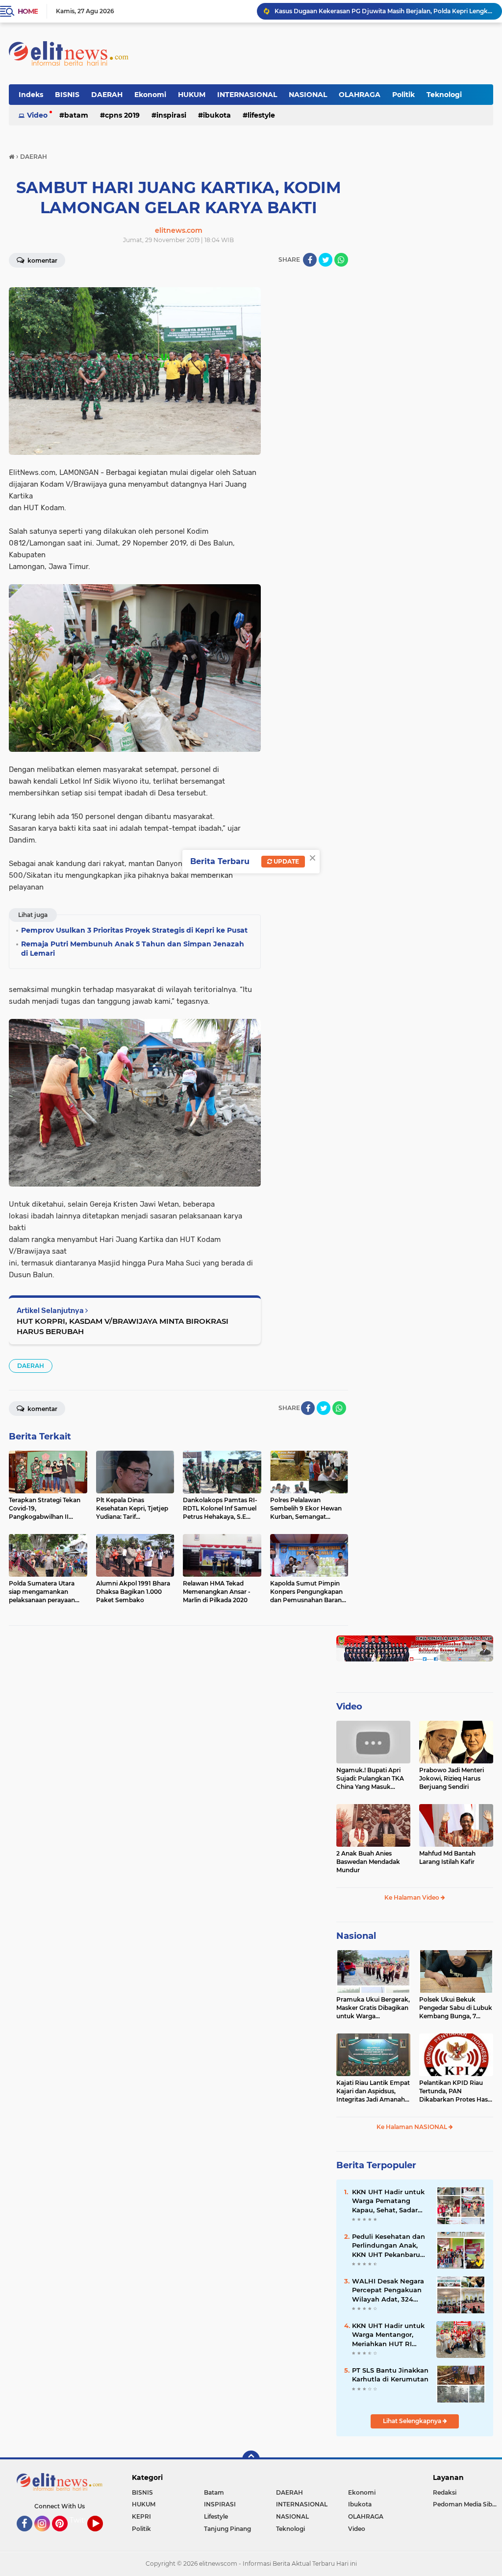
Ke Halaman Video (413, 1897)
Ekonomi (150, 95)
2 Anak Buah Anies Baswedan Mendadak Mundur (368, 1862)
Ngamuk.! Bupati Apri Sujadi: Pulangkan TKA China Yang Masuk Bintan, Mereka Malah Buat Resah (370, 1779)
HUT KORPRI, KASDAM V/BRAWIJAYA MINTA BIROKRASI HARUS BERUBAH (123, 1326)
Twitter (82, 2520)
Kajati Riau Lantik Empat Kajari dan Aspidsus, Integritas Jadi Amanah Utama (373, 2091)
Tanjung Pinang (227, 2529)
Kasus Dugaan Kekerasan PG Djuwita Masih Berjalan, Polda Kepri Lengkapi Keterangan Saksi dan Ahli (384, 11)
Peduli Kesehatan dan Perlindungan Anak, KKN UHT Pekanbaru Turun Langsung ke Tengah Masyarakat (389, 2246)
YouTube (102, 2536)
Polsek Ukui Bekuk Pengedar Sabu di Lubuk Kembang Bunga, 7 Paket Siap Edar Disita (456, 2008)
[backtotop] (251, 2459)
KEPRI (141, 2516)
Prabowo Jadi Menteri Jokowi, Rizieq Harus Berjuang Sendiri (452, 1778)
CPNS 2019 (122, 115)
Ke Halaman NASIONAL (413, 2127)
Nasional (356, 1936)
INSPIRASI (171, 115)
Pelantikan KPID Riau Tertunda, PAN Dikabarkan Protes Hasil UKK (455, 2091)
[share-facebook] (310, 260)
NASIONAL (308, 95)
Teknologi (444, 95)
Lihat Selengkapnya (413, 2421)
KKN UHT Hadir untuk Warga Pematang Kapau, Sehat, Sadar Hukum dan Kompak (388, 2201)
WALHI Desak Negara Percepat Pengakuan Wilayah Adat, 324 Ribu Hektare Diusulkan (388, 2290)
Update (286, 861)
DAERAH (107, 95)
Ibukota (217, 115)
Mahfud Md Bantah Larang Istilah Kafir (447, 1858)
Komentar (42, 260)
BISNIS (67, 95)
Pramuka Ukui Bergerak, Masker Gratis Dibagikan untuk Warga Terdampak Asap (373, 2008)
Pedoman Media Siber (465, 2504)
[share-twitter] (326, 260)
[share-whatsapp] (341, 260)
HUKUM (192, 95)
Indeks (31, 95)
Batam (76, 115)
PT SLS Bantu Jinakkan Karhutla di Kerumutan (390, 2375)
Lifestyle (261, 115)
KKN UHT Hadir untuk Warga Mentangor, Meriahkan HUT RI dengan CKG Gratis (388, 2335)
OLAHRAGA (360, 95)
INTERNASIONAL (247, 95)
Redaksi (445, 2492)
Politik (403, 95)
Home (28, 11)
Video (37, 115)
